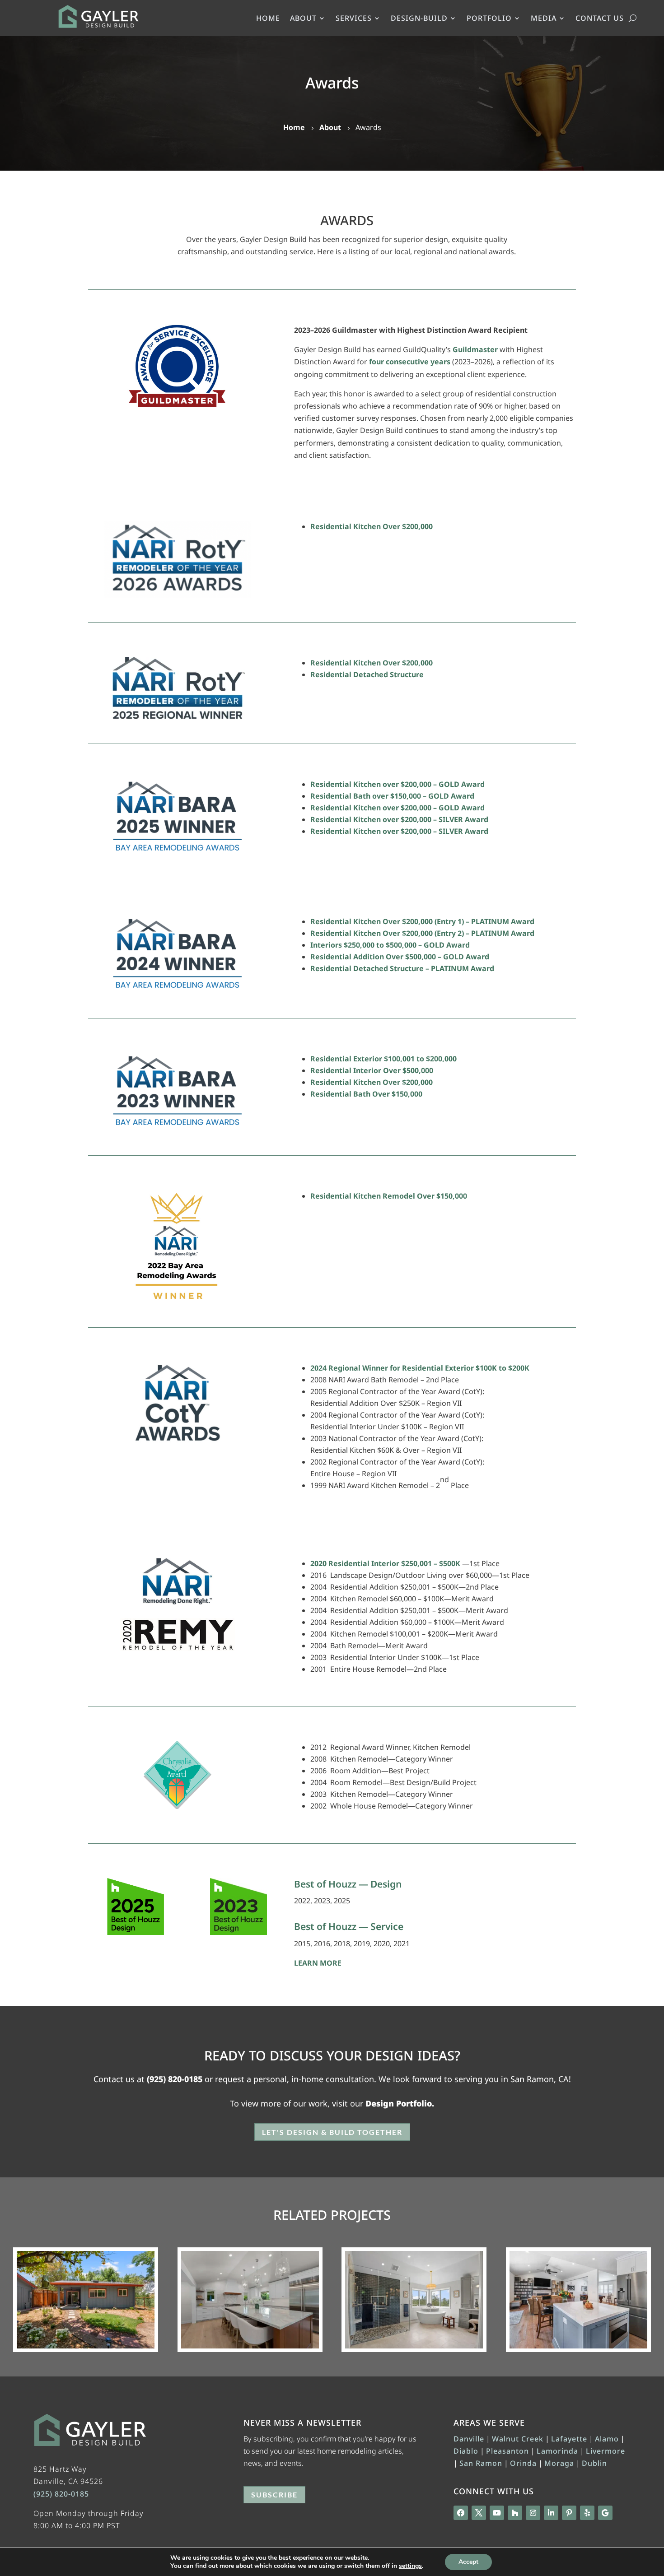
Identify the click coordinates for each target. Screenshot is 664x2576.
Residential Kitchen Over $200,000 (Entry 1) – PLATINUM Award (422, 921)
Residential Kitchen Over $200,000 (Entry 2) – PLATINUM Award (422, 933)
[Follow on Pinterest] (569, 2513)
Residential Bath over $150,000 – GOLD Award (392, 796)
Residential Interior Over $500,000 (372, 1070)
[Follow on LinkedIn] (551, 2513)
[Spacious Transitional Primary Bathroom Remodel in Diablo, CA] (414, 2300)
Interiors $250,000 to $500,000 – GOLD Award (390, 945)
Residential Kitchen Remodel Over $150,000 (389, 1196)
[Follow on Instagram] (533, 2513)
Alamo (607, 2439)
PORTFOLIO (489, 19)
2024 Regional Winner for (356, 1368)
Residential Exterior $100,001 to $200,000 (383, 1059)
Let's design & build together (332, 2132)
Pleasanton (507, 2451)
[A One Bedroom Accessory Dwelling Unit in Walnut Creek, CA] (86, 2300)
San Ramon (481, 2463)
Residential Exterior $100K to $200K (466, 1368)
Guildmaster (475, 349)
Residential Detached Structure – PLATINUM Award (402, 968)
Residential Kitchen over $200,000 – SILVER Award (399, 819)
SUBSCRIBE (274, 2495)
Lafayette (569, 2439)
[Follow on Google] (605, 2513)
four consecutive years (410, 362)
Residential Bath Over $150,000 (366, 1094)
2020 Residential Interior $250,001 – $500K (386, 1563)
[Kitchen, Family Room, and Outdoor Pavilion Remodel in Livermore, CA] (578, 2300)
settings (410, 2566)
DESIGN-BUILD (419, 19)
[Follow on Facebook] (461, 2513)
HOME (268, 19)
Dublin (594, 2463)
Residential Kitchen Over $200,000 (372, 526)
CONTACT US (600, 19)
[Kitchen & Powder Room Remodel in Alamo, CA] (250, 2300)
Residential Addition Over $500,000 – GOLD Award (400, 957)
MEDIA (544, 19)
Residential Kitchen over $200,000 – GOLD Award (397, 784)
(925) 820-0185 (175, 2079)
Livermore (606, 2451)
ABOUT (303, 19)
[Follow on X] (479, 2513)
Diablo (466, 2451)
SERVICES (354, 19)
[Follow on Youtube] (497, 2513)
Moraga (559, 2463)
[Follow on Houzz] (515, 2513)
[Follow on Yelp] (587, 2513)
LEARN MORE (318, 1963)
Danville (469, 2439)
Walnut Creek (518, 2439)
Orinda (523, 2463)
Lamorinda (557, 2451)
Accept (468, 2562)
